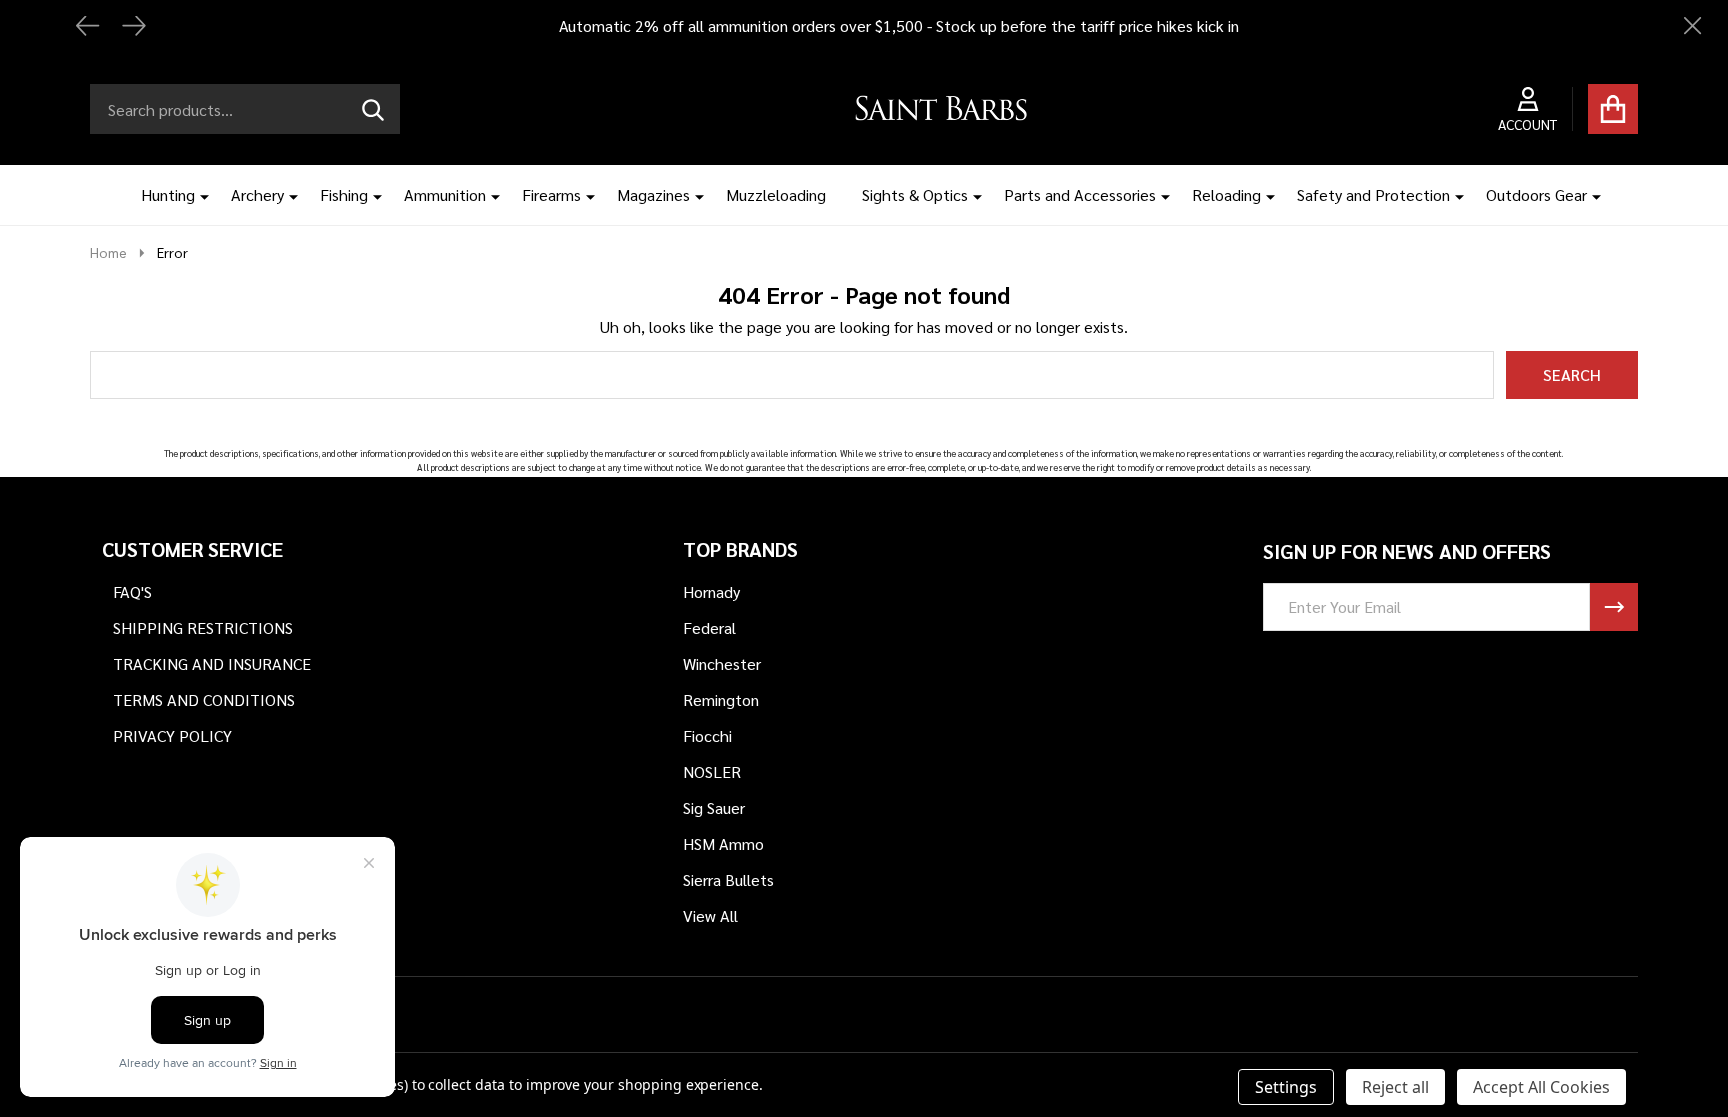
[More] (197, 195)
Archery (257, 194)
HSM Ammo (723, 843)
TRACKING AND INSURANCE (212, 663)
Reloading (1226, 194)
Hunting (168, 194)
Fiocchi (707, 735)
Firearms (551, 194)
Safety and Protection (1373, 194)
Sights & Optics (915, 194)
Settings (1286, 1087)
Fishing (344, 194)
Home (108, 252)
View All (710, 915)
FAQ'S (132, 591)
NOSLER (712, 771)
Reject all (1395, 1087)
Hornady (711, 591)
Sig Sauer (714, 807)
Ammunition (445, 194)
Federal (709, 627)
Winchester (722, 663)
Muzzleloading (776, 194)
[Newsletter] (1614, 607)
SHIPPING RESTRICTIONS (203, 627)
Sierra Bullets (728, 879)
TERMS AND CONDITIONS (204, 699)
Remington (721, 699)
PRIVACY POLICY (172, 735)
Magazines (653, 194)
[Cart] (1613, 109)
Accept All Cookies (1541, 1087)
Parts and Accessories (1080, 194)
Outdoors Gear (1536, 194)
